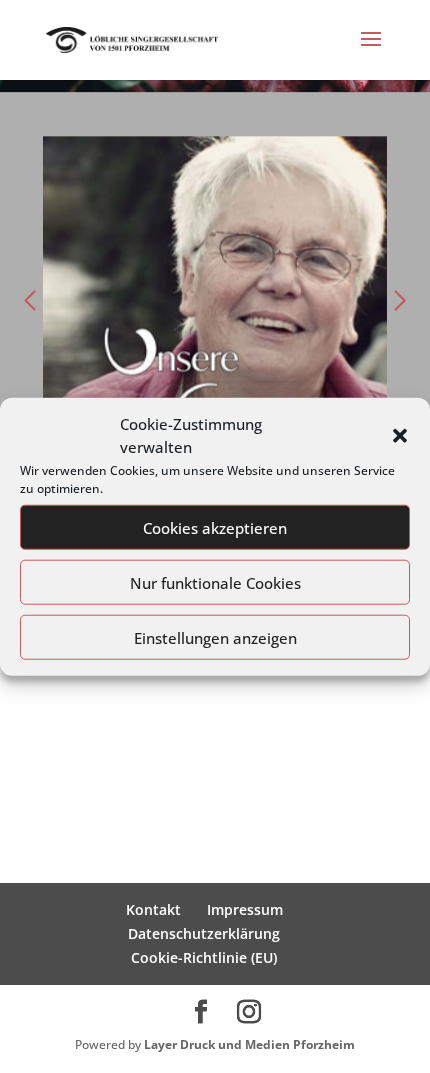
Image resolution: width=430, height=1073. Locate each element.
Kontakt (153, 909)
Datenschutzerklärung (204, 933)
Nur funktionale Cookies (215, 582)
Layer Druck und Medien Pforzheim (249, 1044)
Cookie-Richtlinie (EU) (204, 957)
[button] (400, 436)
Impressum (245, 909)
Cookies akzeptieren (215, 527)
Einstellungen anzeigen (215, 637)
